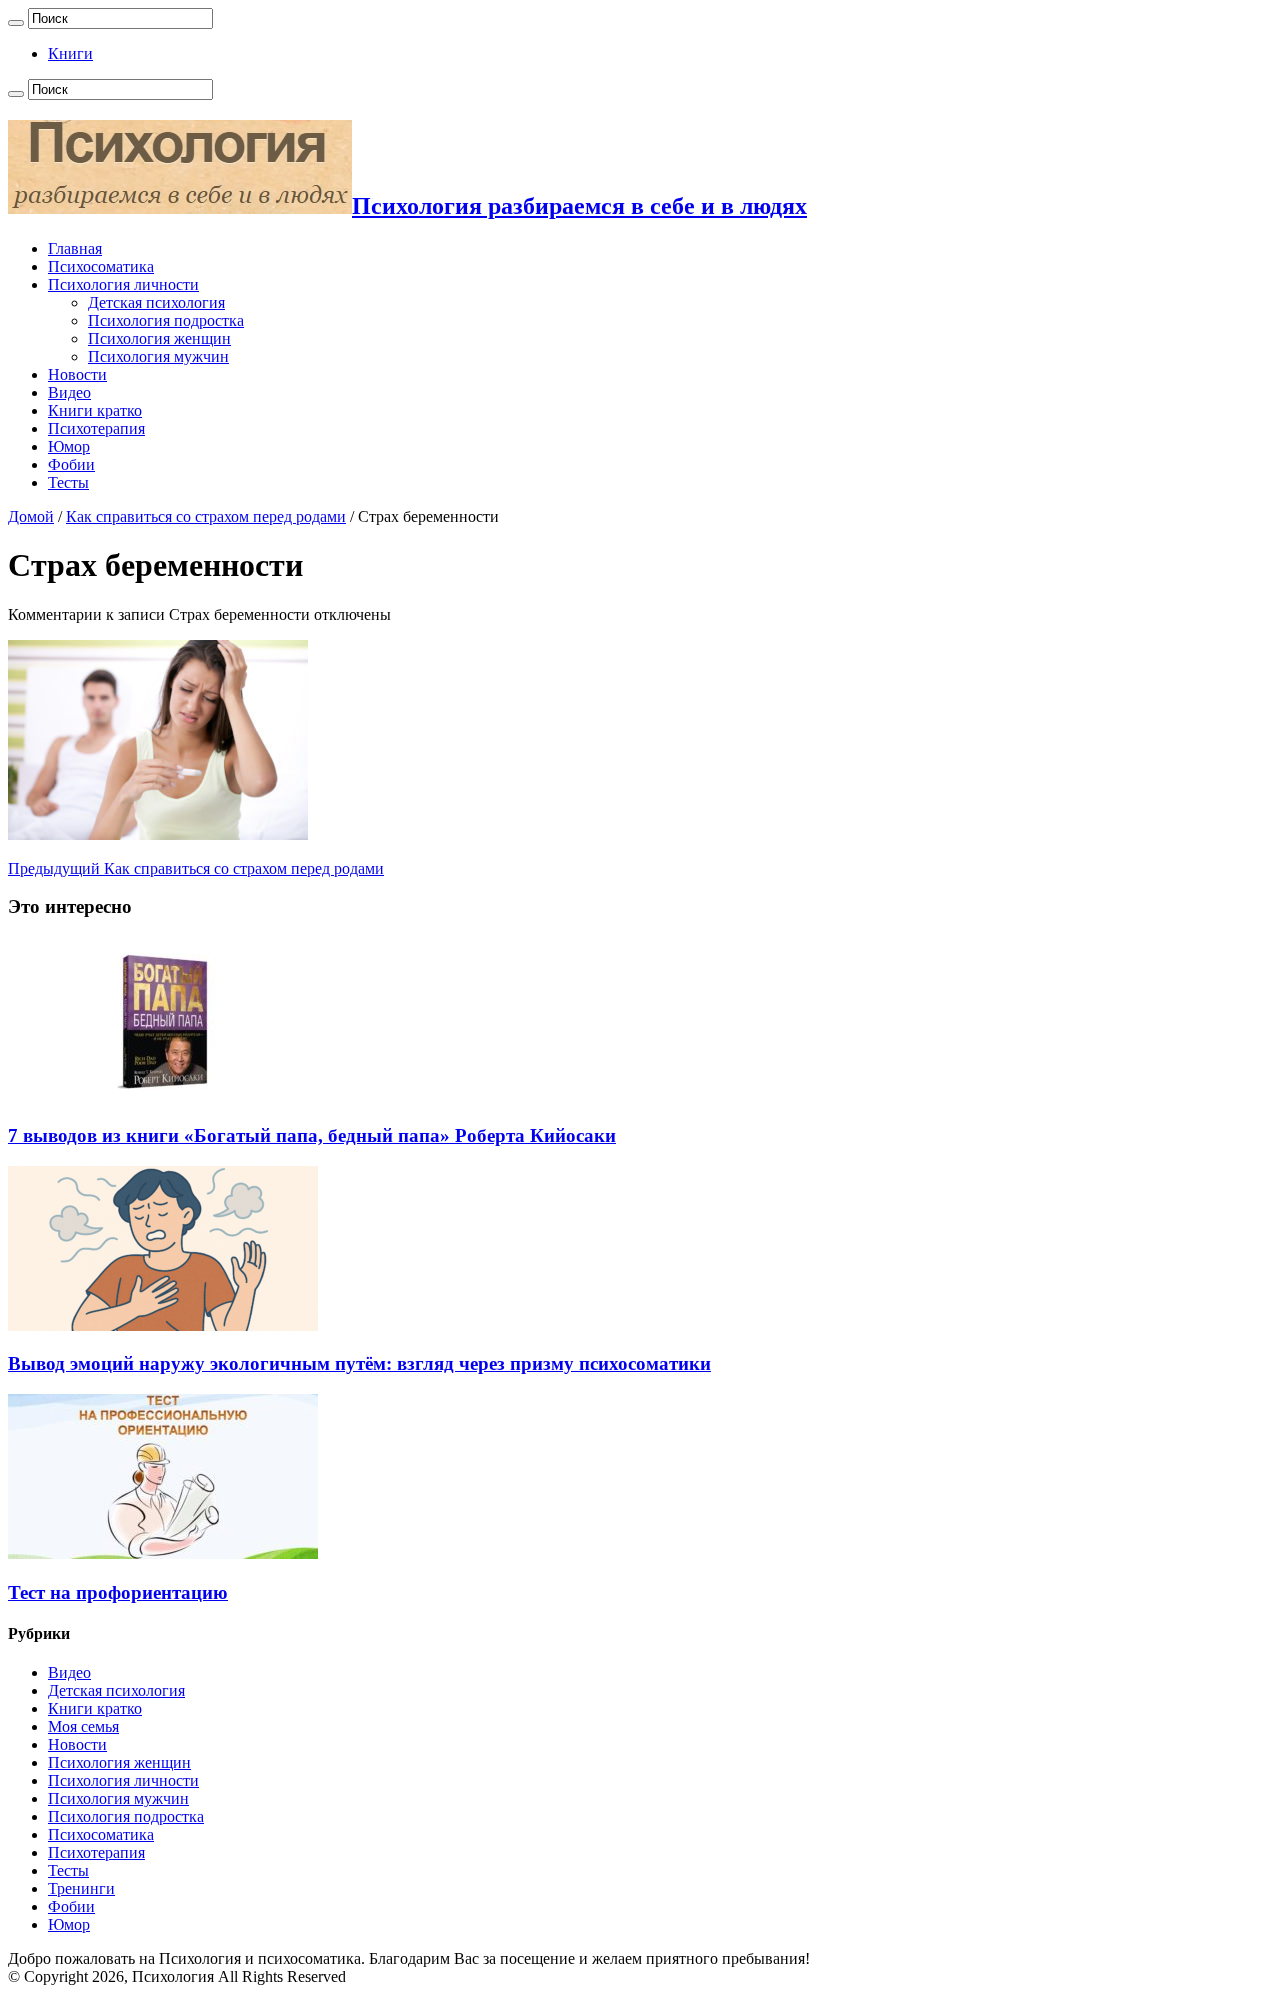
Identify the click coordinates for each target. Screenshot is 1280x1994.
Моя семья (83, 1726)
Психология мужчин (158, 356)
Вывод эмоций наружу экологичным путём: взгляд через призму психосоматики (359, 1363)
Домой (31, 516)
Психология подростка (166, 320)
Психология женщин (159, 338)
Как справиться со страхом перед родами (206, 516)
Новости (77, 374)
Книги (70, 53)
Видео (69, 392)
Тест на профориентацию (118, 1592)
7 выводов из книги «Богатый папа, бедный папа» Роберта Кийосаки (312, 1135)
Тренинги (81, 1888)
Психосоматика (101, 266)
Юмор (69, 446)
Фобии (71, 464)
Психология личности (123, 284)
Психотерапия (96, 428)
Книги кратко (95, 410)
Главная (75, 248)
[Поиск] (16, 23)
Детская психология (156, 302)
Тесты (68, 482)
